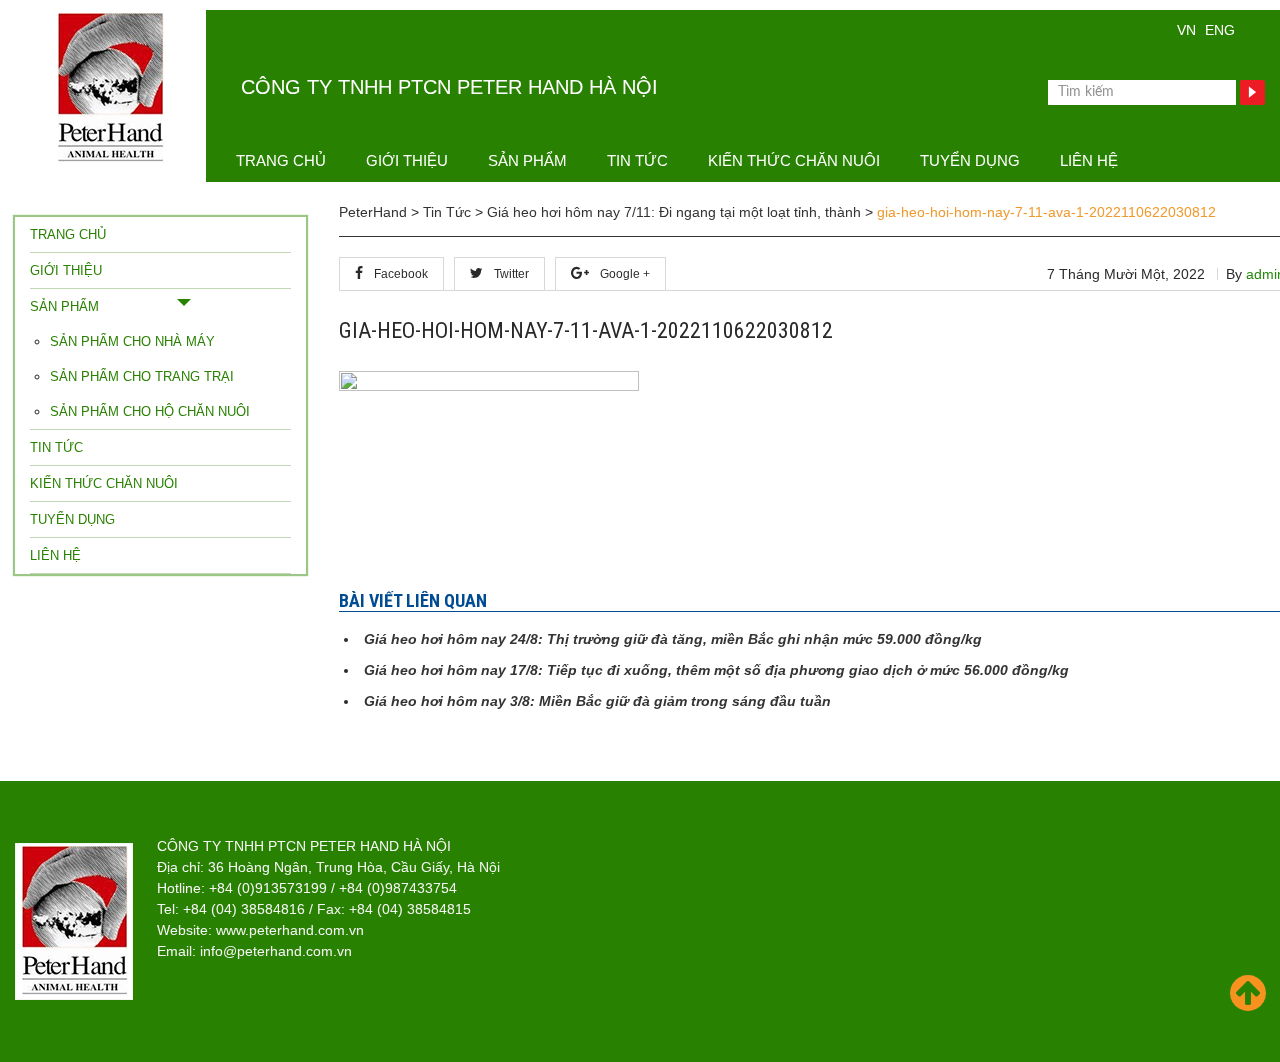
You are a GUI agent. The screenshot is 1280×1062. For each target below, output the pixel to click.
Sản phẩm (527, 160)
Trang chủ (281, 160)
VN (1186, 30)
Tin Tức (637, 160)
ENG (1220, 30)
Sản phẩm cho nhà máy (132, 341)
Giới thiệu (407, 160)
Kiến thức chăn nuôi (794, 160)
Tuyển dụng (970, 160)
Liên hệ (1089, 160)
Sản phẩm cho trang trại (142, 376)
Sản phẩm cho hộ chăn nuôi (150, 411)
